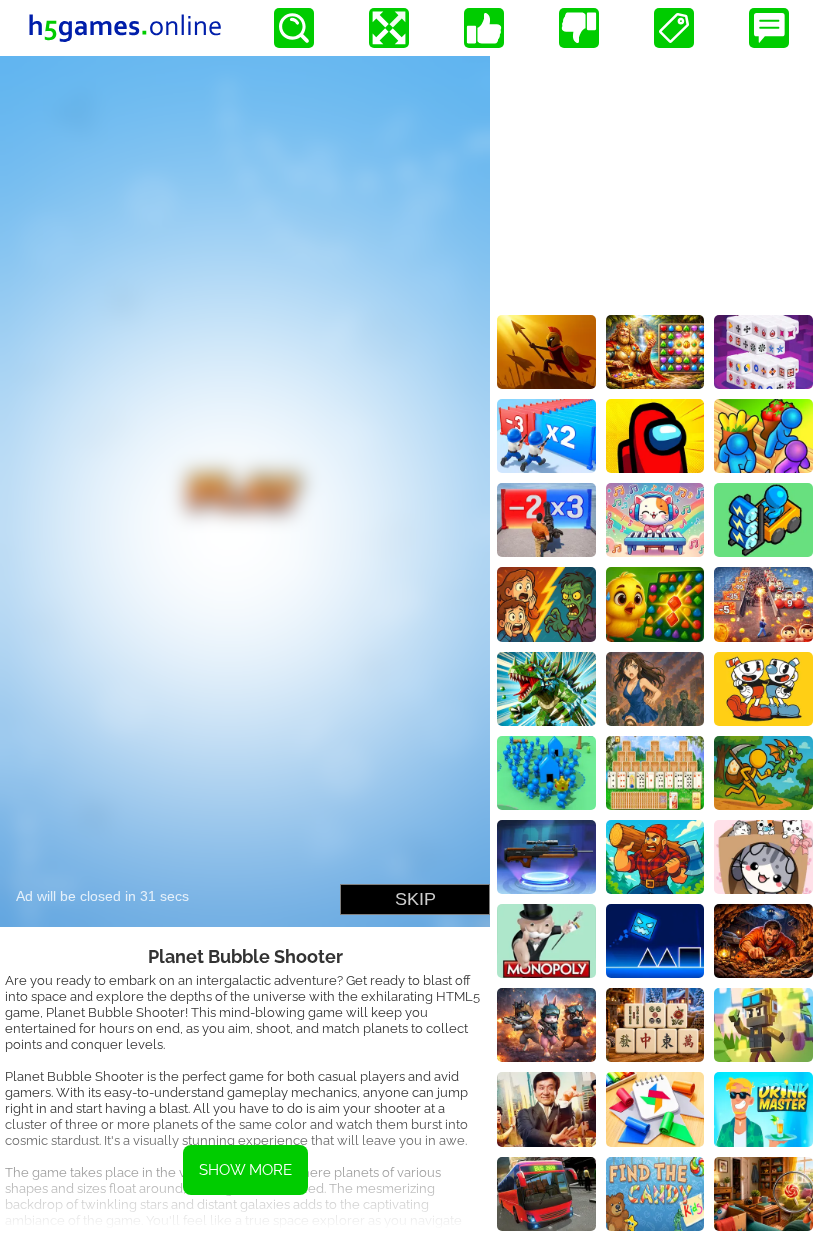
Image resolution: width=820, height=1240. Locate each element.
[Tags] (674, 28)
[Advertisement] (655, 181)
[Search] (294, 28)
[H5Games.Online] (125, 28)
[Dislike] (579, 28)
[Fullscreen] (389, 28)
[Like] (484, 28)
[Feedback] (769, 28)
